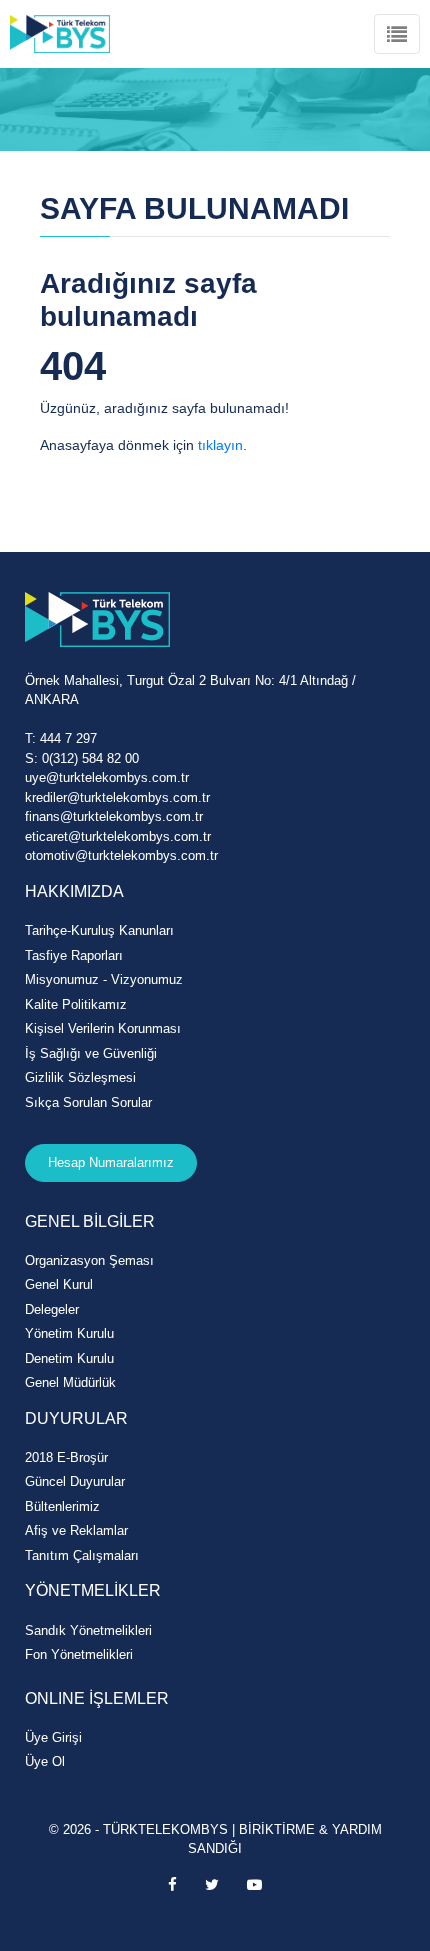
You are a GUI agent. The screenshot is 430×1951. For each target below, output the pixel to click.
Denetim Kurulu (69, 1358)
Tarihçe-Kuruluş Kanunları (99, 930)
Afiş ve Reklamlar (76, 1530)
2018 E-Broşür (66, 1457)
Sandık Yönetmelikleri (88, 1630)
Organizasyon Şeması (89, 1260)
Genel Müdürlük (70, 1382)
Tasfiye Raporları (74, 955)
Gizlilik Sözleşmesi (80, 1077)
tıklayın (220, 445)
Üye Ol (45, 1761)
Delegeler (52, 1309)
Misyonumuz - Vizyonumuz (104, 979)
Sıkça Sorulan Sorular (88, 1102)
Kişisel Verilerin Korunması (103, 1028)
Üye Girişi (53, 1737)
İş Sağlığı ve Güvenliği (91, 1053)
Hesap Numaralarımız (111, 1162)
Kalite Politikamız (76, 1004)
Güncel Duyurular (75, 1481)
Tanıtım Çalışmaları (82, 1555)
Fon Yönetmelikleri (79, 1654)
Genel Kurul (59, 1284)
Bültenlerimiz (62, 1506)
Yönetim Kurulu (69, 1333)
